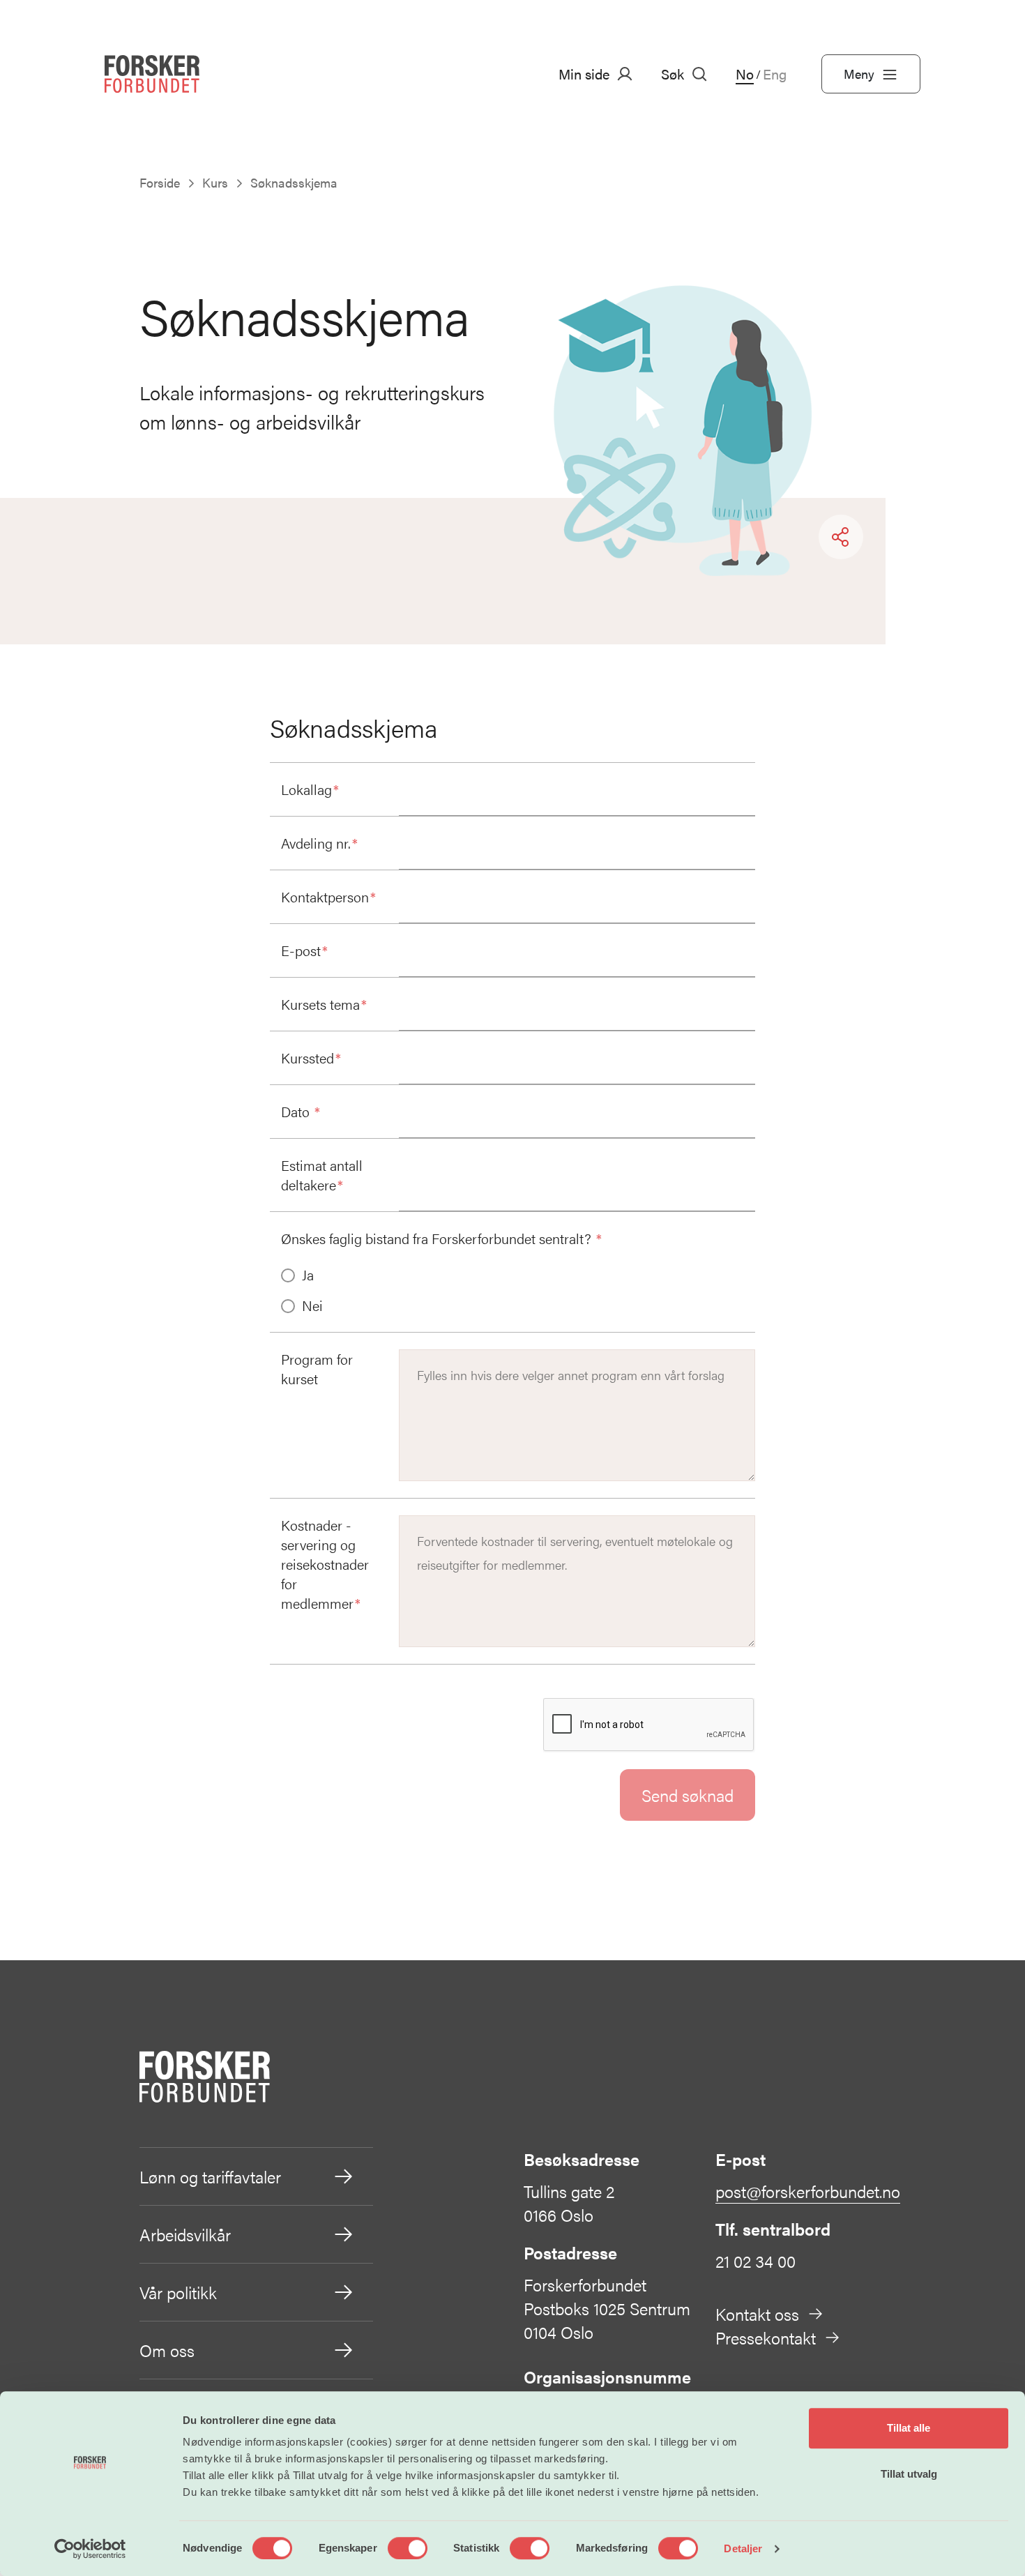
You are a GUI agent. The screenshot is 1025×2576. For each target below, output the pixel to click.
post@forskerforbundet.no (808, 2191)
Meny (859, 74)
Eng (775, 74)
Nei (312, 1305)
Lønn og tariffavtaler (210, 2176)
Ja (308, 1275)
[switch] (408, 2548)
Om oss (167, 2350)
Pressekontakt (766, 2338)
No (745, 74)
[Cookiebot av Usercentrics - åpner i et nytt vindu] (90, 2549)
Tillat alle (909, 2428)
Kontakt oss (757, 2314)
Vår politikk (178, 2292)
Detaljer (743, 2548)
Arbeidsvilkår (185, 2234)
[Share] (841, 537)
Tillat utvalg (909, 2474)
